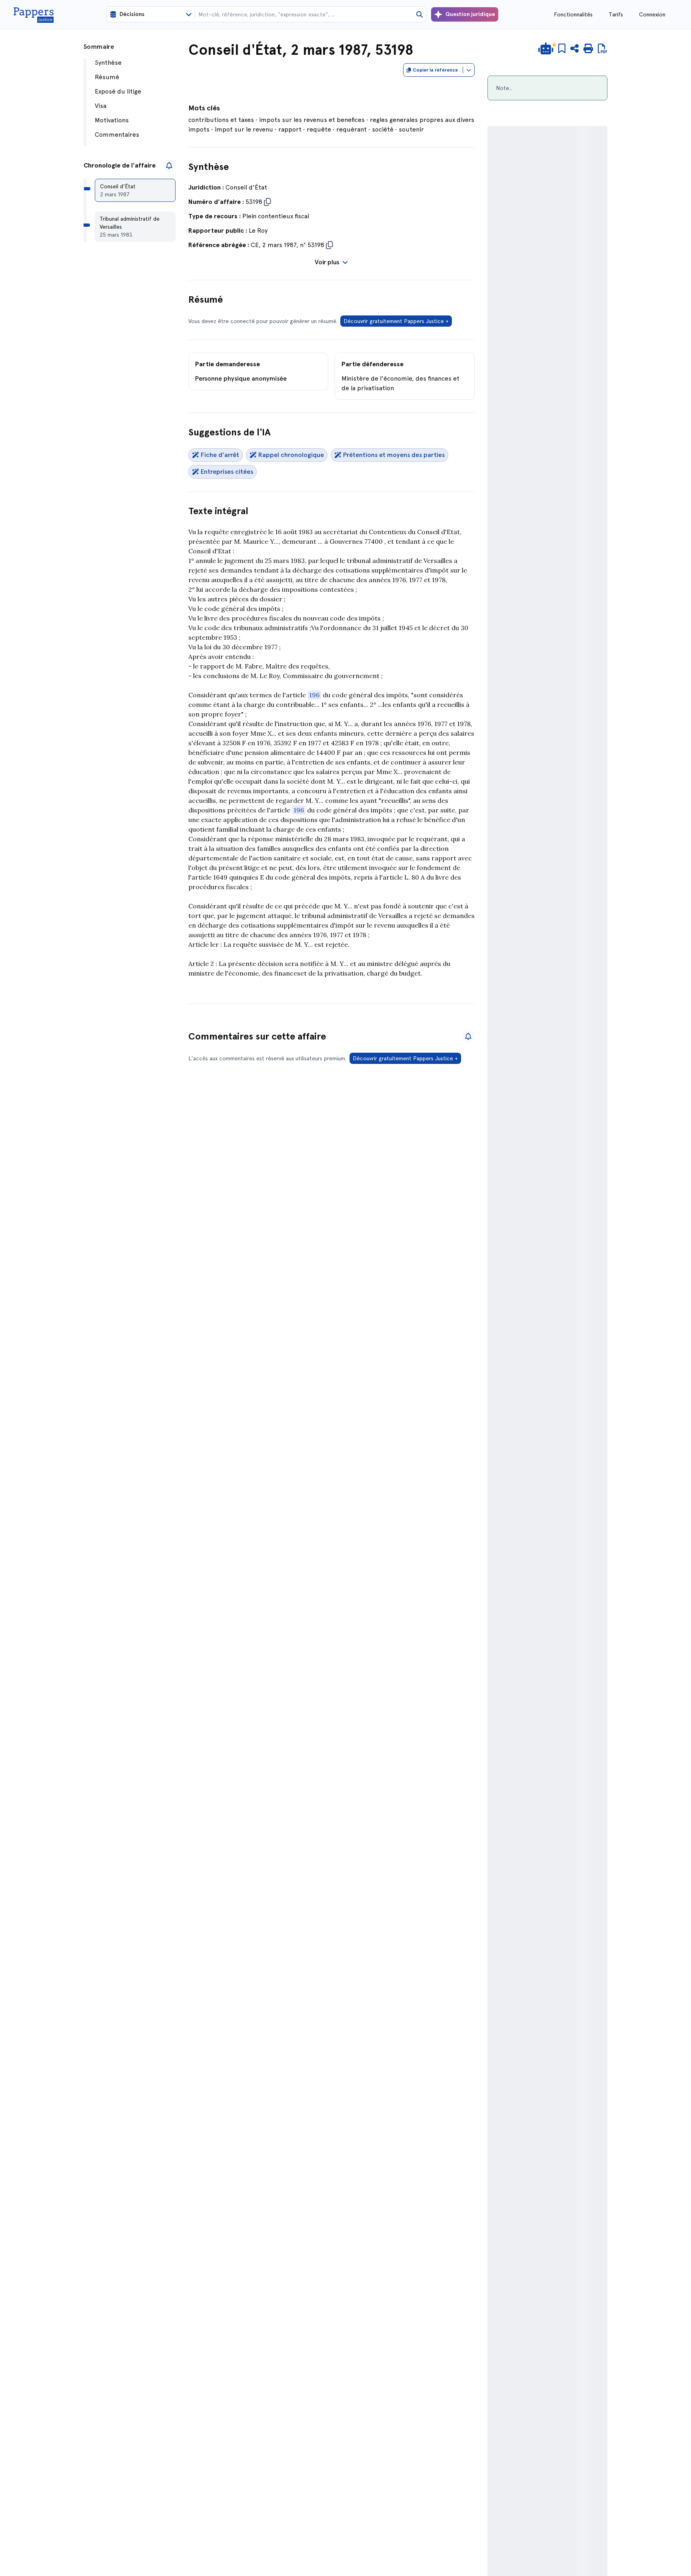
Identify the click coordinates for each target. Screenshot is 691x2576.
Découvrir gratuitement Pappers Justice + (396, 321)
